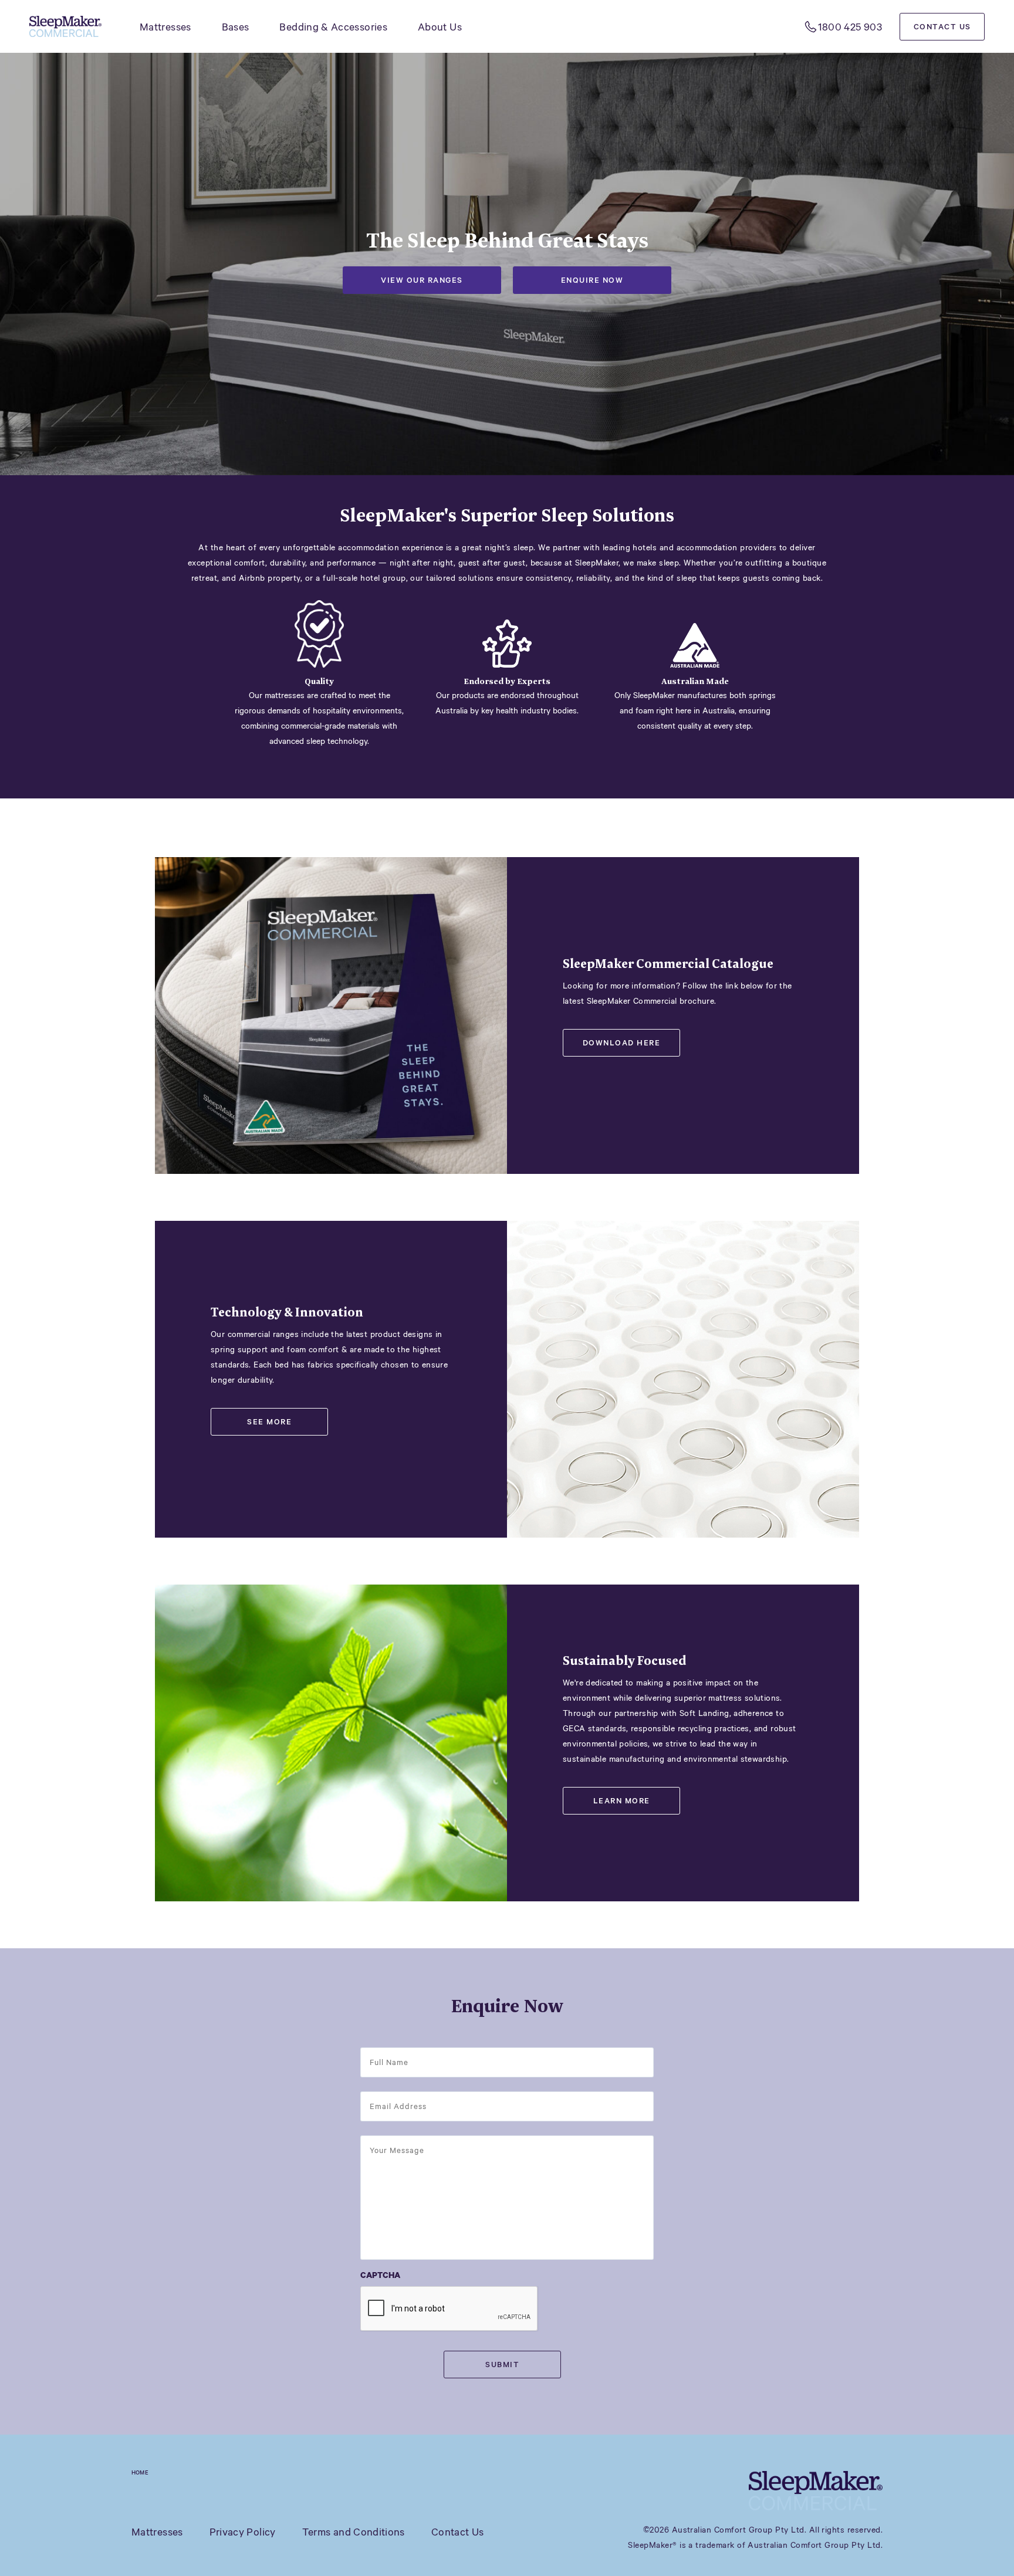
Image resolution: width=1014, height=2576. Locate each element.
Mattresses (165, 26)
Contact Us (942, 26)
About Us (440, 26)
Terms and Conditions (354, 2531)
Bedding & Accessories (333, 26)
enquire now (592, 280)
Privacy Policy (243, 2531)
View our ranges (422, 280)
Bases (236, 26)
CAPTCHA (380, 2275)
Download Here (622, 1042)
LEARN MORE (622, 1800)
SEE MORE (269, 1421)
